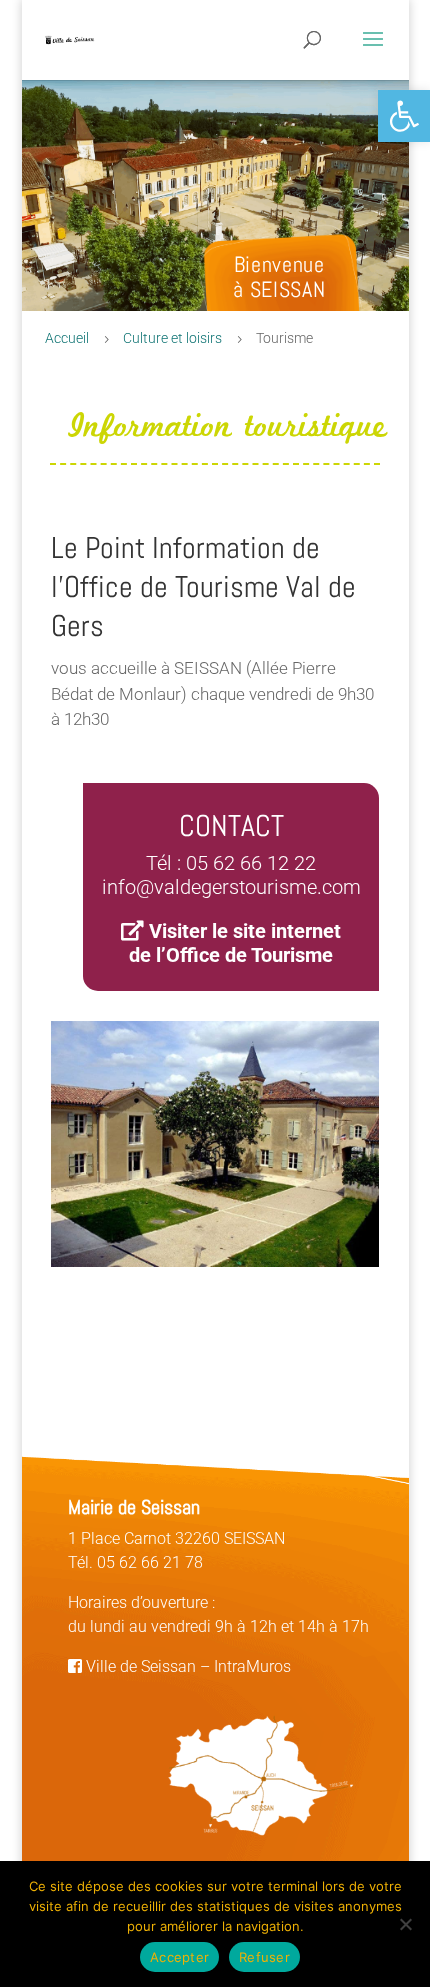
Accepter (179, 1957)
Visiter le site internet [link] (245, 931)
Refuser (264, 1957)
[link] (404, 116)
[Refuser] (405, 1924)
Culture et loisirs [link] (172, 338)
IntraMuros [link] (252, 1666)
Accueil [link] (67, 338)
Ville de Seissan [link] (139, 1666)
